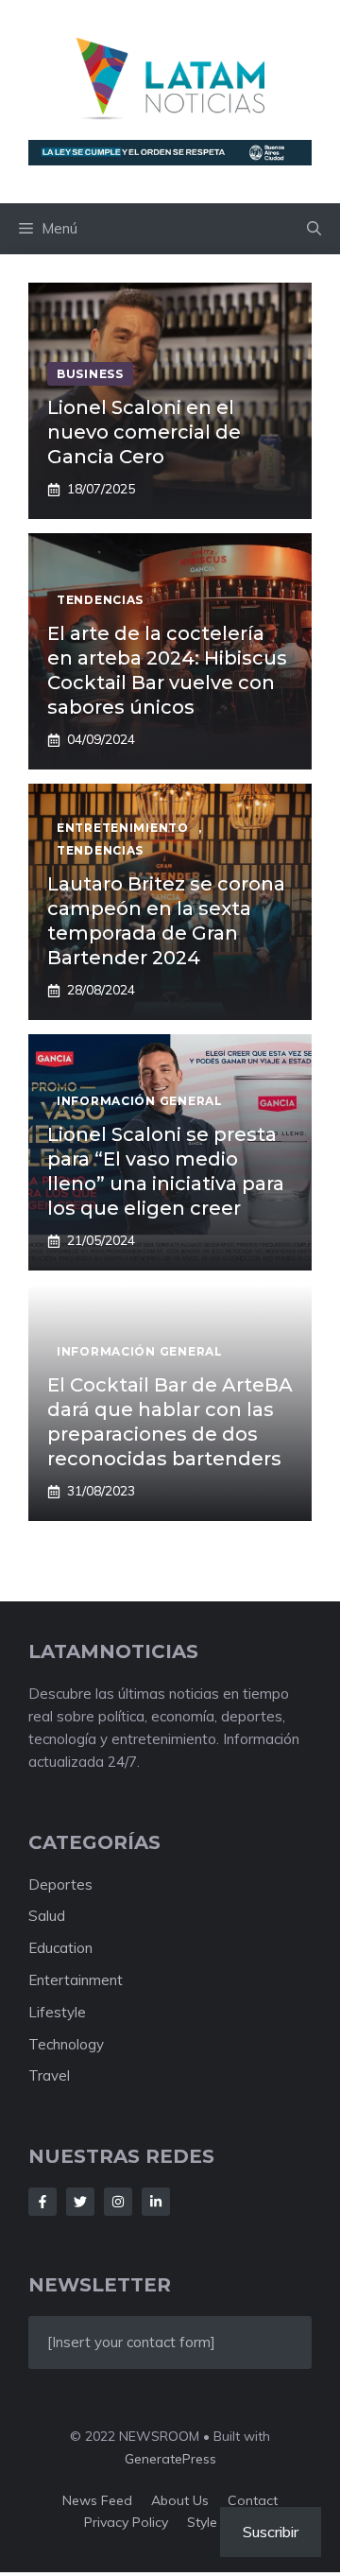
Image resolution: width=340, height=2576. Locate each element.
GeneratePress (170, 2459)
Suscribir (271, 2532)
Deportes (60, 1884)
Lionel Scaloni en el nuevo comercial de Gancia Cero (144, 432)
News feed (97, 2500)
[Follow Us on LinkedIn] (156, 2202)
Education (60, 1948)
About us (180, 2500)
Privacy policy (126, 2522)
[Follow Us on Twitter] (80, 2202)
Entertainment (76, 1980)
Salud (47, 1916)
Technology (66, 2044)
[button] (314, 229)
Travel (49, 2075)
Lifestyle (57, 2012)
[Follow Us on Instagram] (118, 2202)
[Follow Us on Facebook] (42, 2202)
